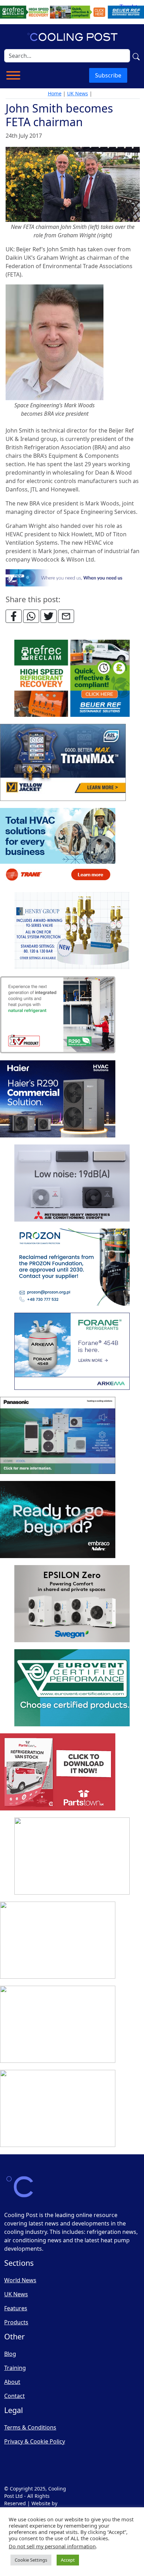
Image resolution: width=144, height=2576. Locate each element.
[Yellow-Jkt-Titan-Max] (63, 763)
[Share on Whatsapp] (31, 616)
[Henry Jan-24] (72, 931)
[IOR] (58, 2109)
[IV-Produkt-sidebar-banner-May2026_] (58, 1015)
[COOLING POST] (58, 1941)
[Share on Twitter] (49, 616)
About (12, 2382)
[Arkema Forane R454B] (72, 1352)
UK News (78, 93)
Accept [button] (68, 2560)
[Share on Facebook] (14, 616)
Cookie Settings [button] (31, 2560)
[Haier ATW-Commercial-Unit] (58, 1099)
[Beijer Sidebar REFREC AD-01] (72, 679)
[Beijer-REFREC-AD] (72, 12)
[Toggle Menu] (13, 75)
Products (16, 2322)
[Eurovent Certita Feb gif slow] (72, 1688)
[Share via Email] (66, 616)
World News (20, 2280)
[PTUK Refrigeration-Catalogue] (58, 1772)
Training (15, 2368)
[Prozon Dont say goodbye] (72, 1267)
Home (55, 93)
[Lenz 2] (58, 2025)
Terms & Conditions (30, 2427)
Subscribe (108, 75)
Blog (10, 2354)
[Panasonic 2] (58, 1436)
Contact (15, 2396)
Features (16, 2308)
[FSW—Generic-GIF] (73, 577)
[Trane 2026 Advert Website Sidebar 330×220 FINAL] (58, 847)
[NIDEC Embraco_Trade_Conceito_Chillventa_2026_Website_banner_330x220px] (58, 1520)
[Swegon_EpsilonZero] (72, 1604)
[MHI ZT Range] (72, 1183)
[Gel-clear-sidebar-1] (72, 1856)
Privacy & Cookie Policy (35, 2441)
